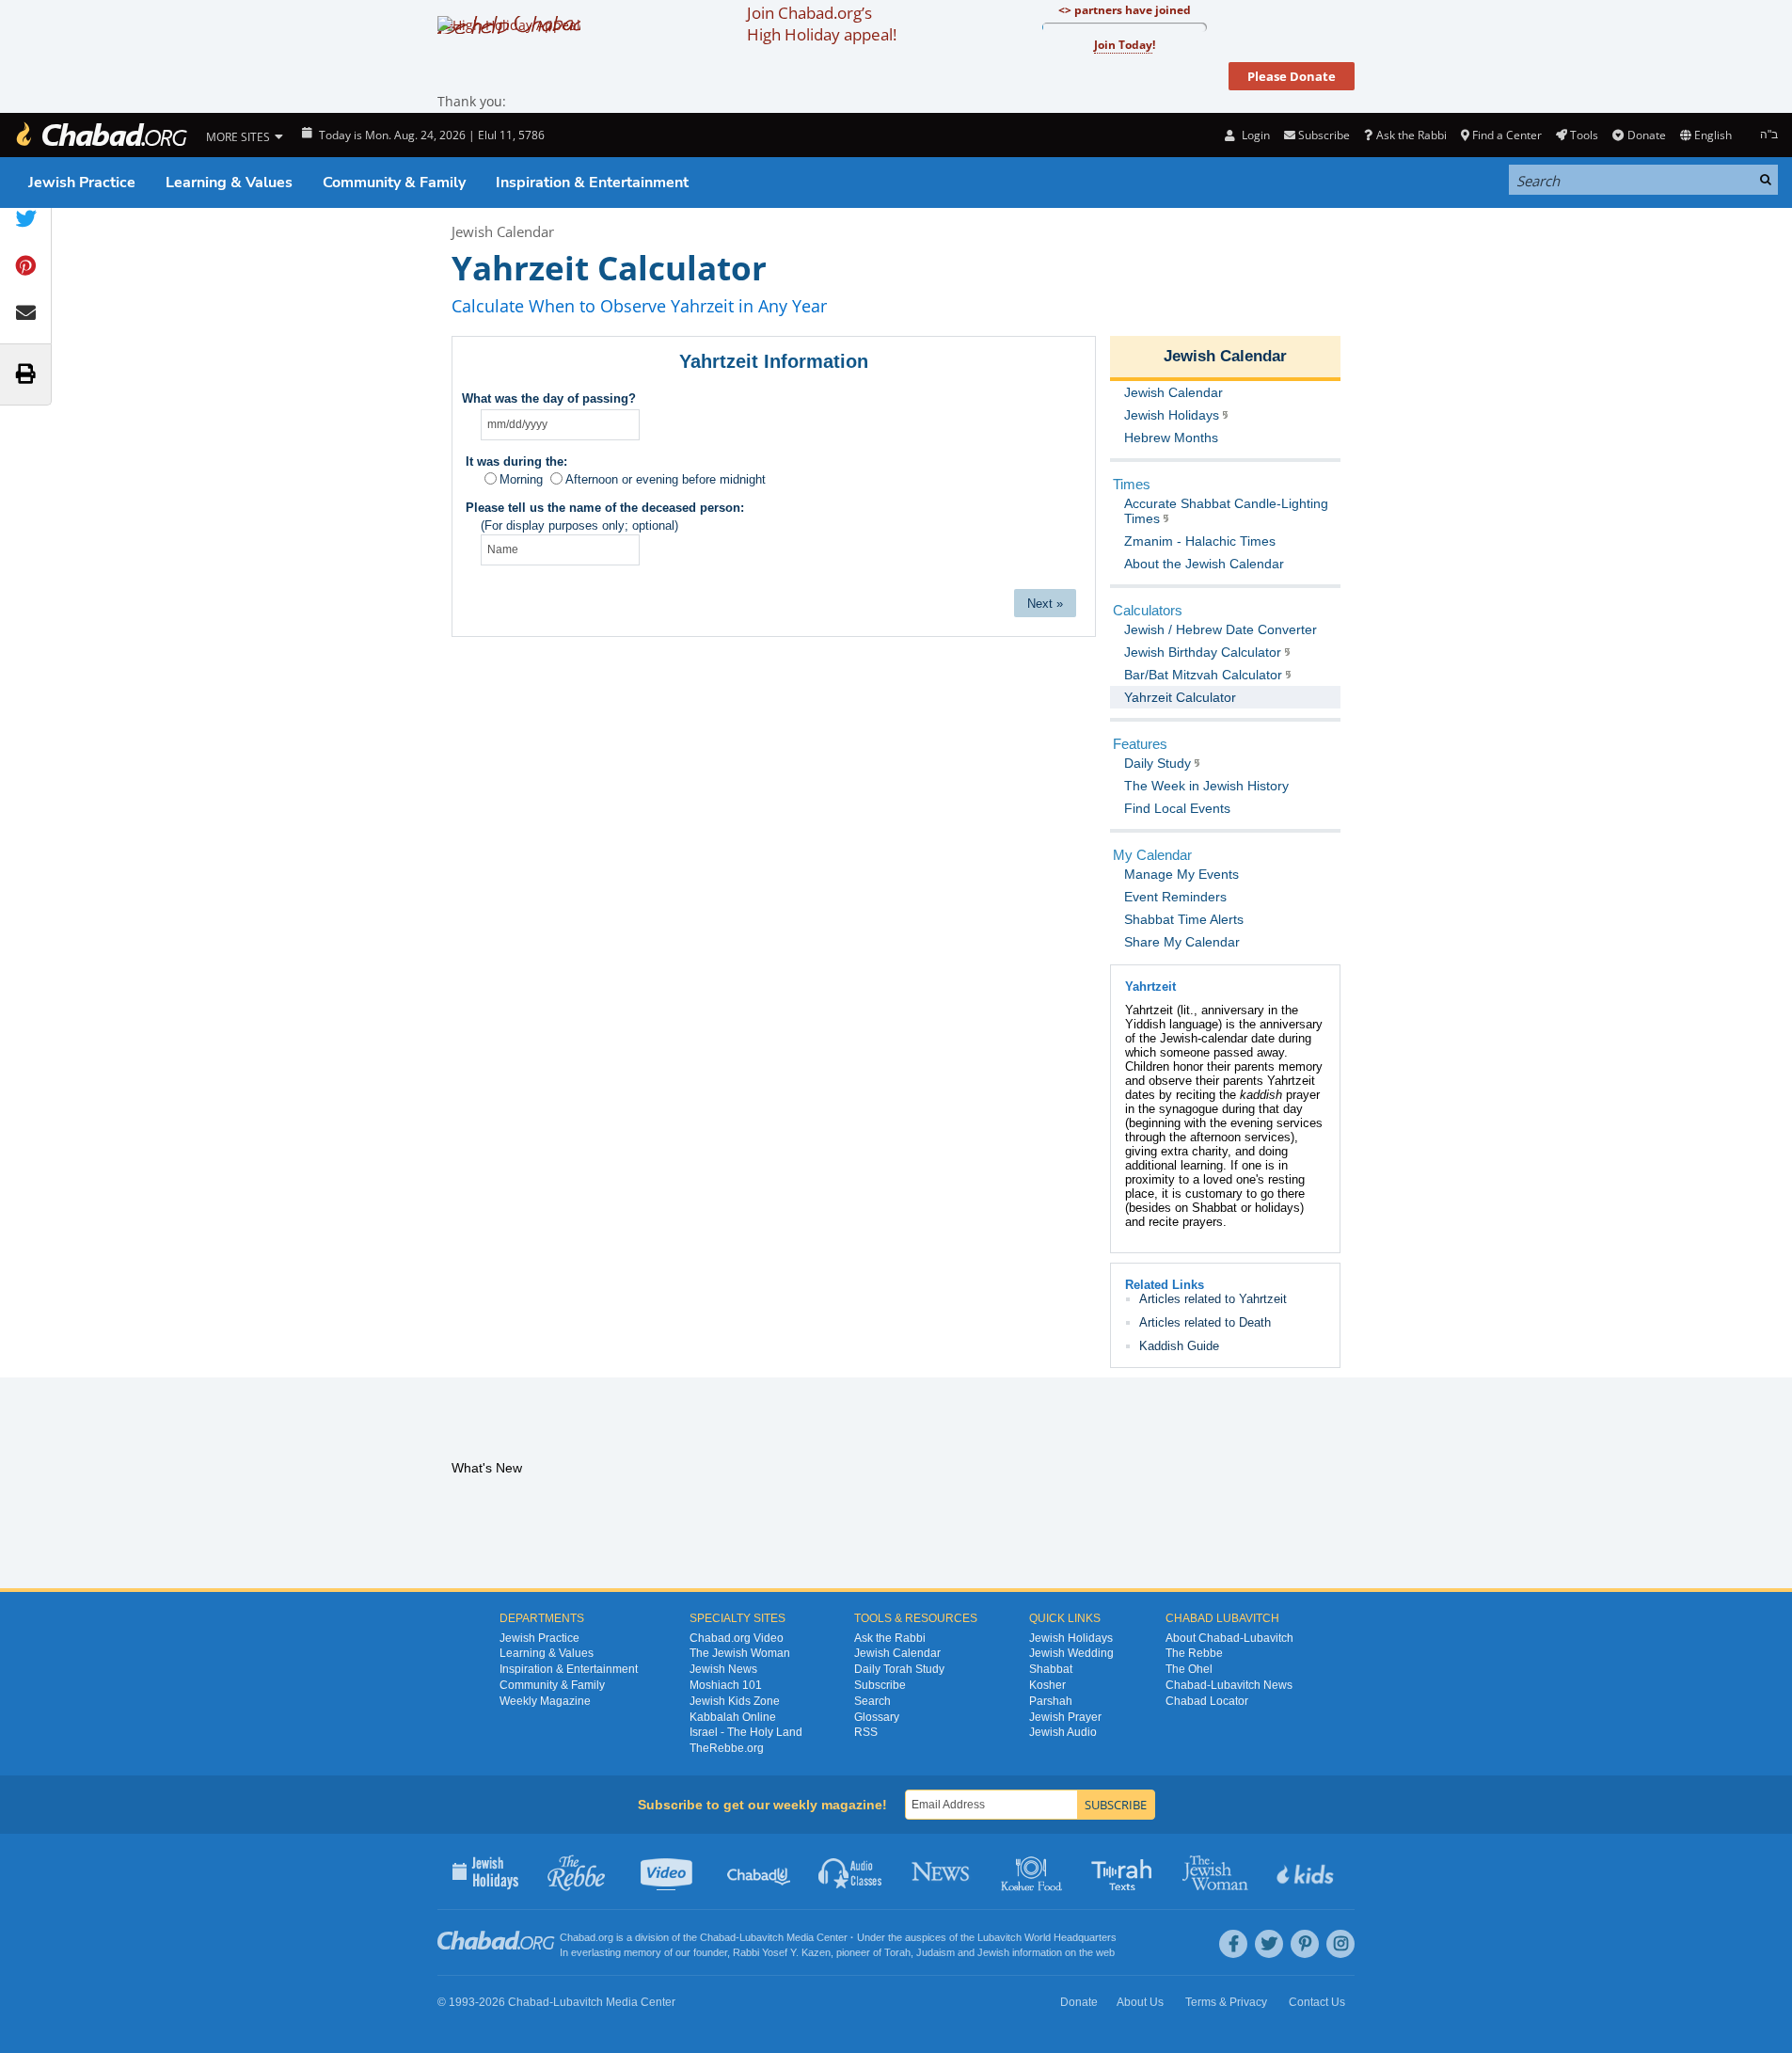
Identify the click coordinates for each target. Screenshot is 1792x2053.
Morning (521, 479)
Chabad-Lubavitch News (1229, 1685)
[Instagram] (1340, 1944)
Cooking (1033, 1871)
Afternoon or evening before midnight (666, 479)
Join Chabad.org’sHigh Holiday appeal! (822, 24)
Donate (1646, 135)
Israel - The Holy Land (746, 1732)
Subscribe (880, 1685)
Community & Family (394, 183)
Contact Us (1317, 2002)
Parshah (1051, 1701)
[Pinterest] (1305, 1944)
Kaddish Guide (1179, 1346)
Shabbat (1051, 1669)
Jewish (993, 1952)
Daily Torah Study (899, 1669)
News (942, 1871)
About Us (1140, 2002)
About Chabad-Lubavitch (1229, 1638)
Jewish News (723, 1669)
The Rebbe (1194, 1653)
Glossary (877, 1717)
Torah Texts (1125, 1871)
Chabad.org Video (737, 1638)
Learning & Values (229, 183)
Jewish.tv (668, 1871)
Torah (897, 1952)
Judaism (936, 1952)
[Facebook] (1233, 1944)
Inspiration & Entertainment (592, 183)
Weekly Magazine (545, 1701)
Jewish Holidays (1071, 1638)
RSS (866, 1732)
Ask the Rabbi (1411, 135)
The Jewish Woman (740, 1653)
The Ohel (1189, 1669)
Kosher (1047, 1685)
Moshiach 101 (726, 1685)
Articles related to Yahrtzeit (1213, 1299)
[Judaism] (101, 135)
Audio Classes (851, 1871)
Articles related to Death (1205, 1322)
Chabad (718, 1937)
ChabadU (760, 1871)
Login (1254, 135)
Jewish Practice (82, 183)
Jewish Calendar (503, 231)
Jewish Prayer (1065, 1717)
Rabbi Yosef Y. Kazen (782, 1952)
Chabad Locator (1207, 1701)
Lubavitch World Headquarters (1047, 1937)
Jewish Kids (1307, 1871)
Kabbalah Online (733, 1717)
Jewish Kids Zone (735, 1701)
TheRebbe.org (727, 1748)
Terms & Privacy (1226, 2002)
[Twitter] (1269, 1944)
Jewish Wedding (1071, 1653)
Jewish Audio (1063, 1732)
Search (872, 1701)
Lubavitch (761, 1937)
